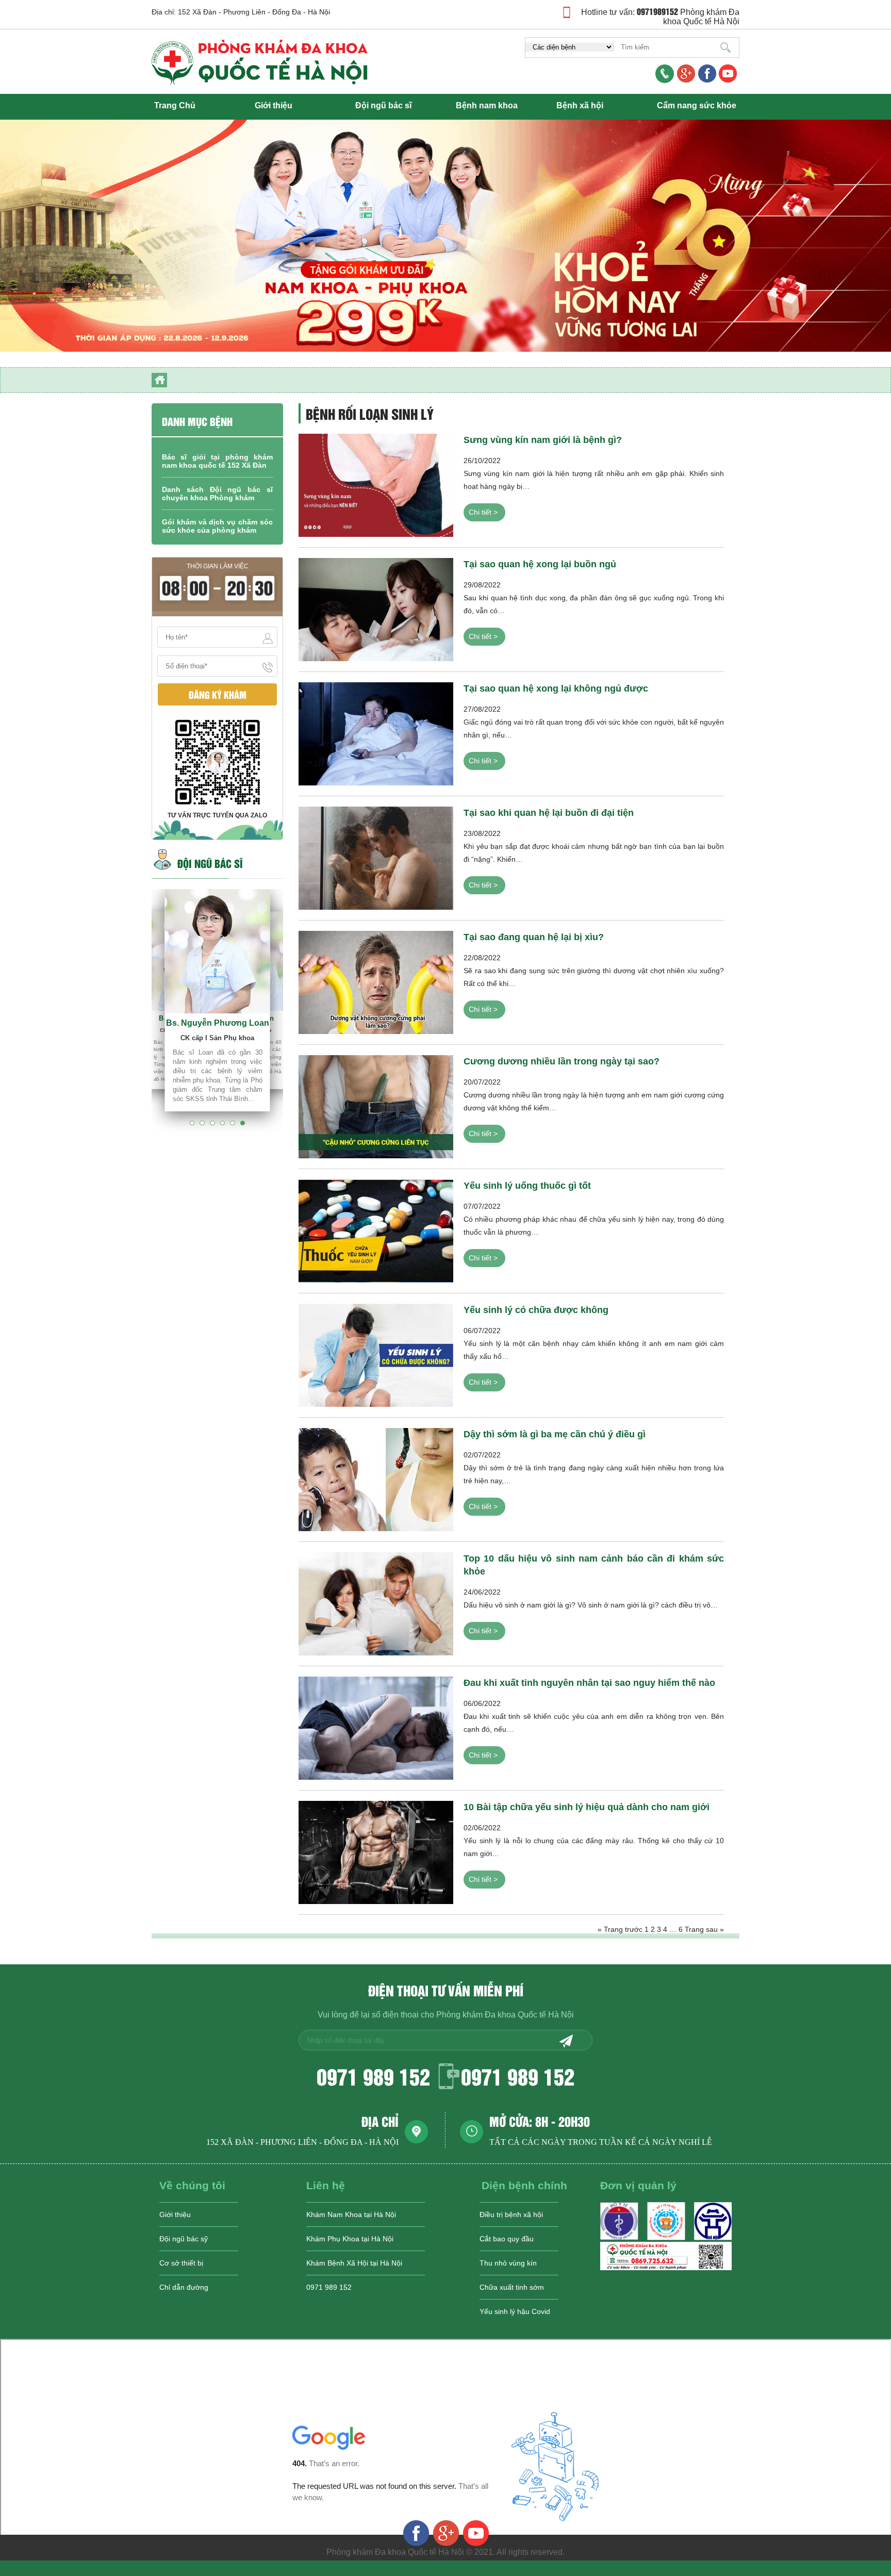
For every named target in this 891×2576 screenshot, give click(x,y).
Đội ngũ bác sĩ (383, 105)
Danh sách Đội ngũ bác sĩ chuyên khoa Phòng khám (217, 494)
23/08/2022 (594, 848)
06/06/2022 (594, 1718)
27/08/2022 (594, 724)
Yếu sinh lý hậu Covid (515, 2311)
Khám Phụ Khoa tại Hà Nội (350, 2239)
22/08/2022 (594, 973)
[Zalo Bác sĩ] (666, 2268)
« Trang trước (620, 1929)
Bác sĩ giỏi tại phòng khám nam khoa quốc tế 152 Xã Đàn (217, 461)
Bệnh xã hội (580, 105)
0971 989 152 (373, 2076)
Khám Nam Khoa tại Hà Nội (351, 2214)
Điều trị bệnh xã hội (511, 2214)
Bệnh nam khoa (487, 105)
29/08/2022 (594, 600)
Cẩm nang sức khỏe (697, 105)
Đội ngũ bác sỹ (184, 2239)
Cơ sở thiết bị (181, 2263)
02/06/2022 (594, 1843)
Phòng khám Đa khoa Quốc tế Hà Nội (701, 17)
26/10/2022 (594, 475)
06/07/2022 (594, 1346)
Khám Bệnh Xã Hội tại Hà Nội (354, 2263)
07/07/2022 (594, 1221)
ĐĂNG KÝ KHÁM (218, 694)
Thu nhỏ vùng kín (508, 2263)
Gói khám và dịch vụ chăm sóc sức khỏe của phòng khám (217, 526)
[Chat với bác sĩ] (686, 75)
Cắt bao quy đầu (507, 2239)
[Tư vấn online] (707, 75)
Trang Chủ (175, 105)
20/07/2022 (594, 1097)
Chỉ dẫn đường (184, 2287)
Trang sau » (704, 1929)
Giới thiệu (274, 105)
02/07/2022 (594, 1470)
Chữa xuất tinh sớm (512, 2287)
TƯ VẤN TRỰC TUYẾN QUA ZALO (217, 815)
